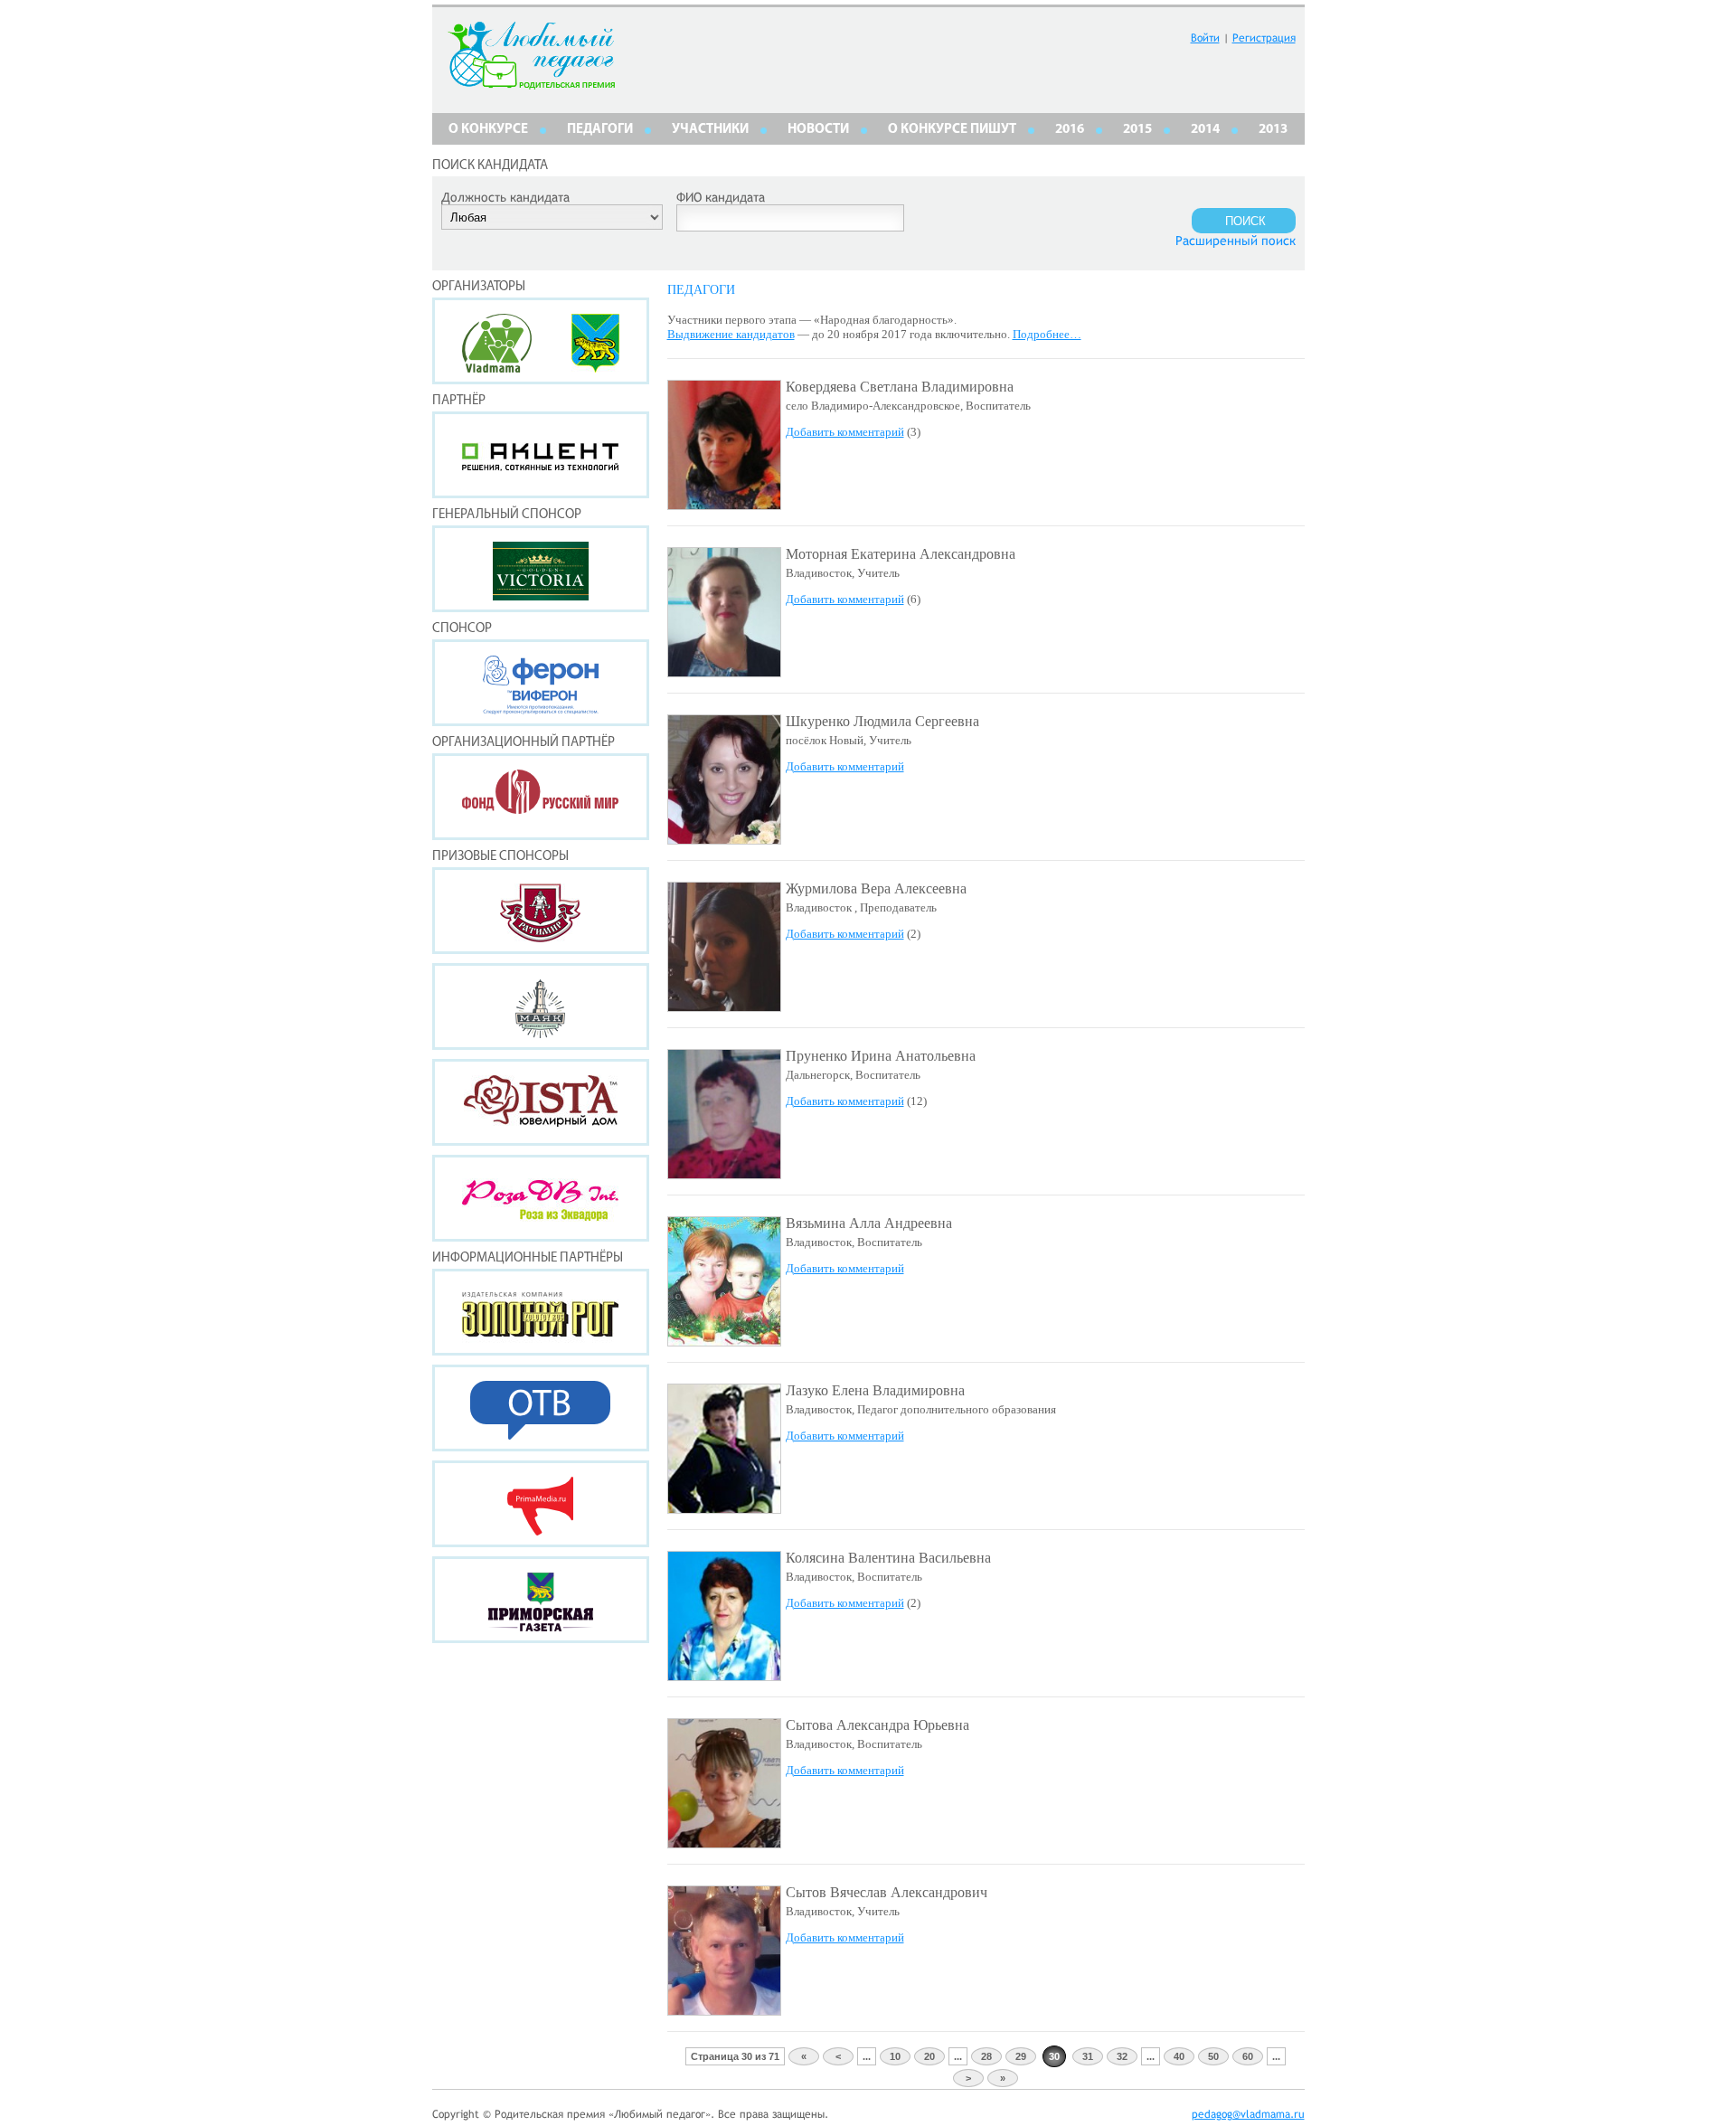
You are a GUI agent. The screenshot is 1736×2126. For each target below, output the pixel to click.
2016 (1070, 130)
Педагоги (600, 130)
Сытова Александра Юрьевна (877, 1725)
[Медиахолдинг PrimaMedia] (541, 1504)
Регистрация (1264, 38)
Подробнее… (1047, 334)
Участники (710, 130)
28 (986, 2056)
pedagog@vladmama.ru (1248, 2114)
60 (1248, 2056)
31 (1088, 2056)
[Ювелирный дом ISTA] (541, 1102)
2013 (1273, 130)
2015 (1137, 130)
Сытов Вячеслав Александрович (887, 1892)
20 (929, 2056)
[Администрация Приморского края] (595, 368)
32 (1122, 2056)
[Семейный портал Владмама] (497, 368)
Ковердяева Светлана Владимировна (900, 387)
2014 (1205, 130)
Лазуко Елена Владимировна (875, 1390)
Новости (818, 130)
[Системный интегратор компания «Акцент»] (541, 455)
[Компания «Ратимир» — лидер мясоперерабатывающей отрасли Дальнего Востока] (541, 911)
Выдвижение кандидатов (731, 334)
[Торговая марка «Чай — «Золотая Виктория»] (541, 569)
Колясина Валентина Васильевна (888, 1558)
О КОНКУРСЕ (488, 130)
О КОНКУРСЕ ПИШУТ (952, 130)
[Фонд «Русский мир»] (541, 797)
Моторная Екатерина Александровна (901, 554)
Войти (1205, 38)
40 (1179, 2056)
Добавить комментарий (845, 432)
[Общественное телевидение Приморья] (541, 1408)
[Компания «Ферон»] (541, 683)
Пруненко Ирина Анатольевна (881, 1056)
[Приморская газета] (541, 1600)
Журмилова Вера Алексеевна (876, 888)
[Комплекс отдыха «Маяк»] (541, 1006)
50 (1213, 2056)
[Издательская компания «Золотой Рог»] (541, 1312)
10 (895, 2056)
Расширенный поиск (1236, 241)
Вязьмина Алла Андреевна (869, 1223)
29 (1021, 2056)
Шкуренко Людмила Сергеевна (882, 721)
